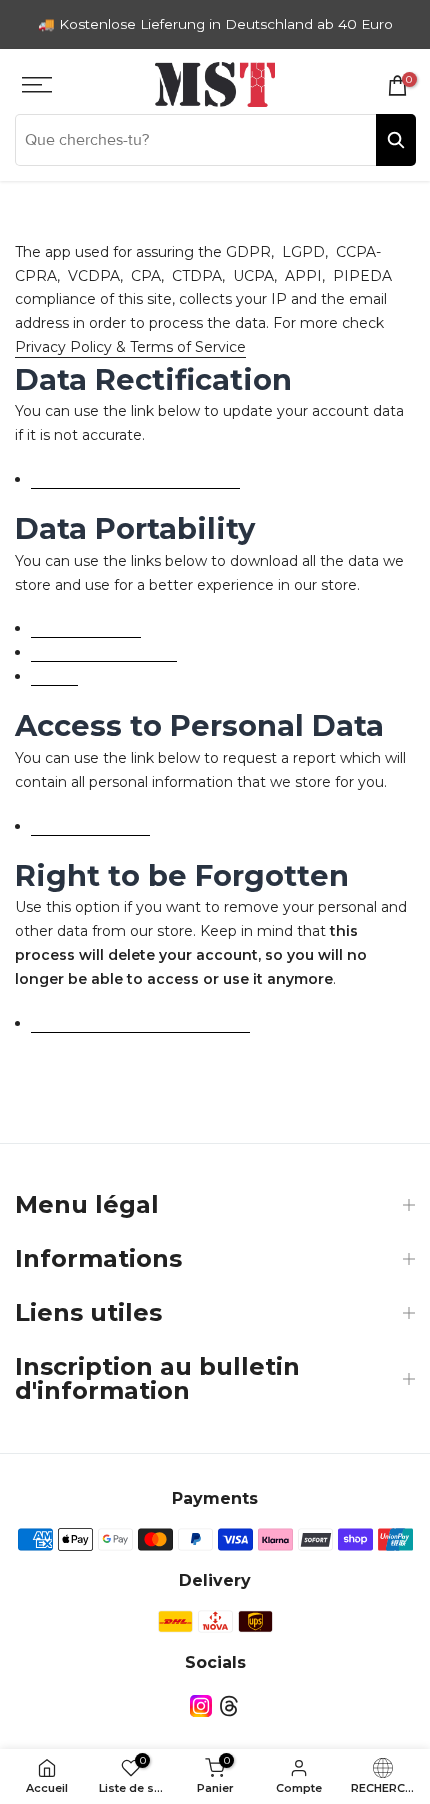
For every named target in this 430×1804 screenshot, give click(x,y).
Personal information (104, 652)
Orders (54, 676)
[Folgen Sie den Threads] (229, 1706)
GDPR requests (86, 628)
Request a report (90, 826)
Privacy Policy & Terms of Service (130, 347)
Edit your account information (135, 479)
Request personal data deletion (140, 1023)
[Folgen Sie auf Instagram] (201, 1706)
